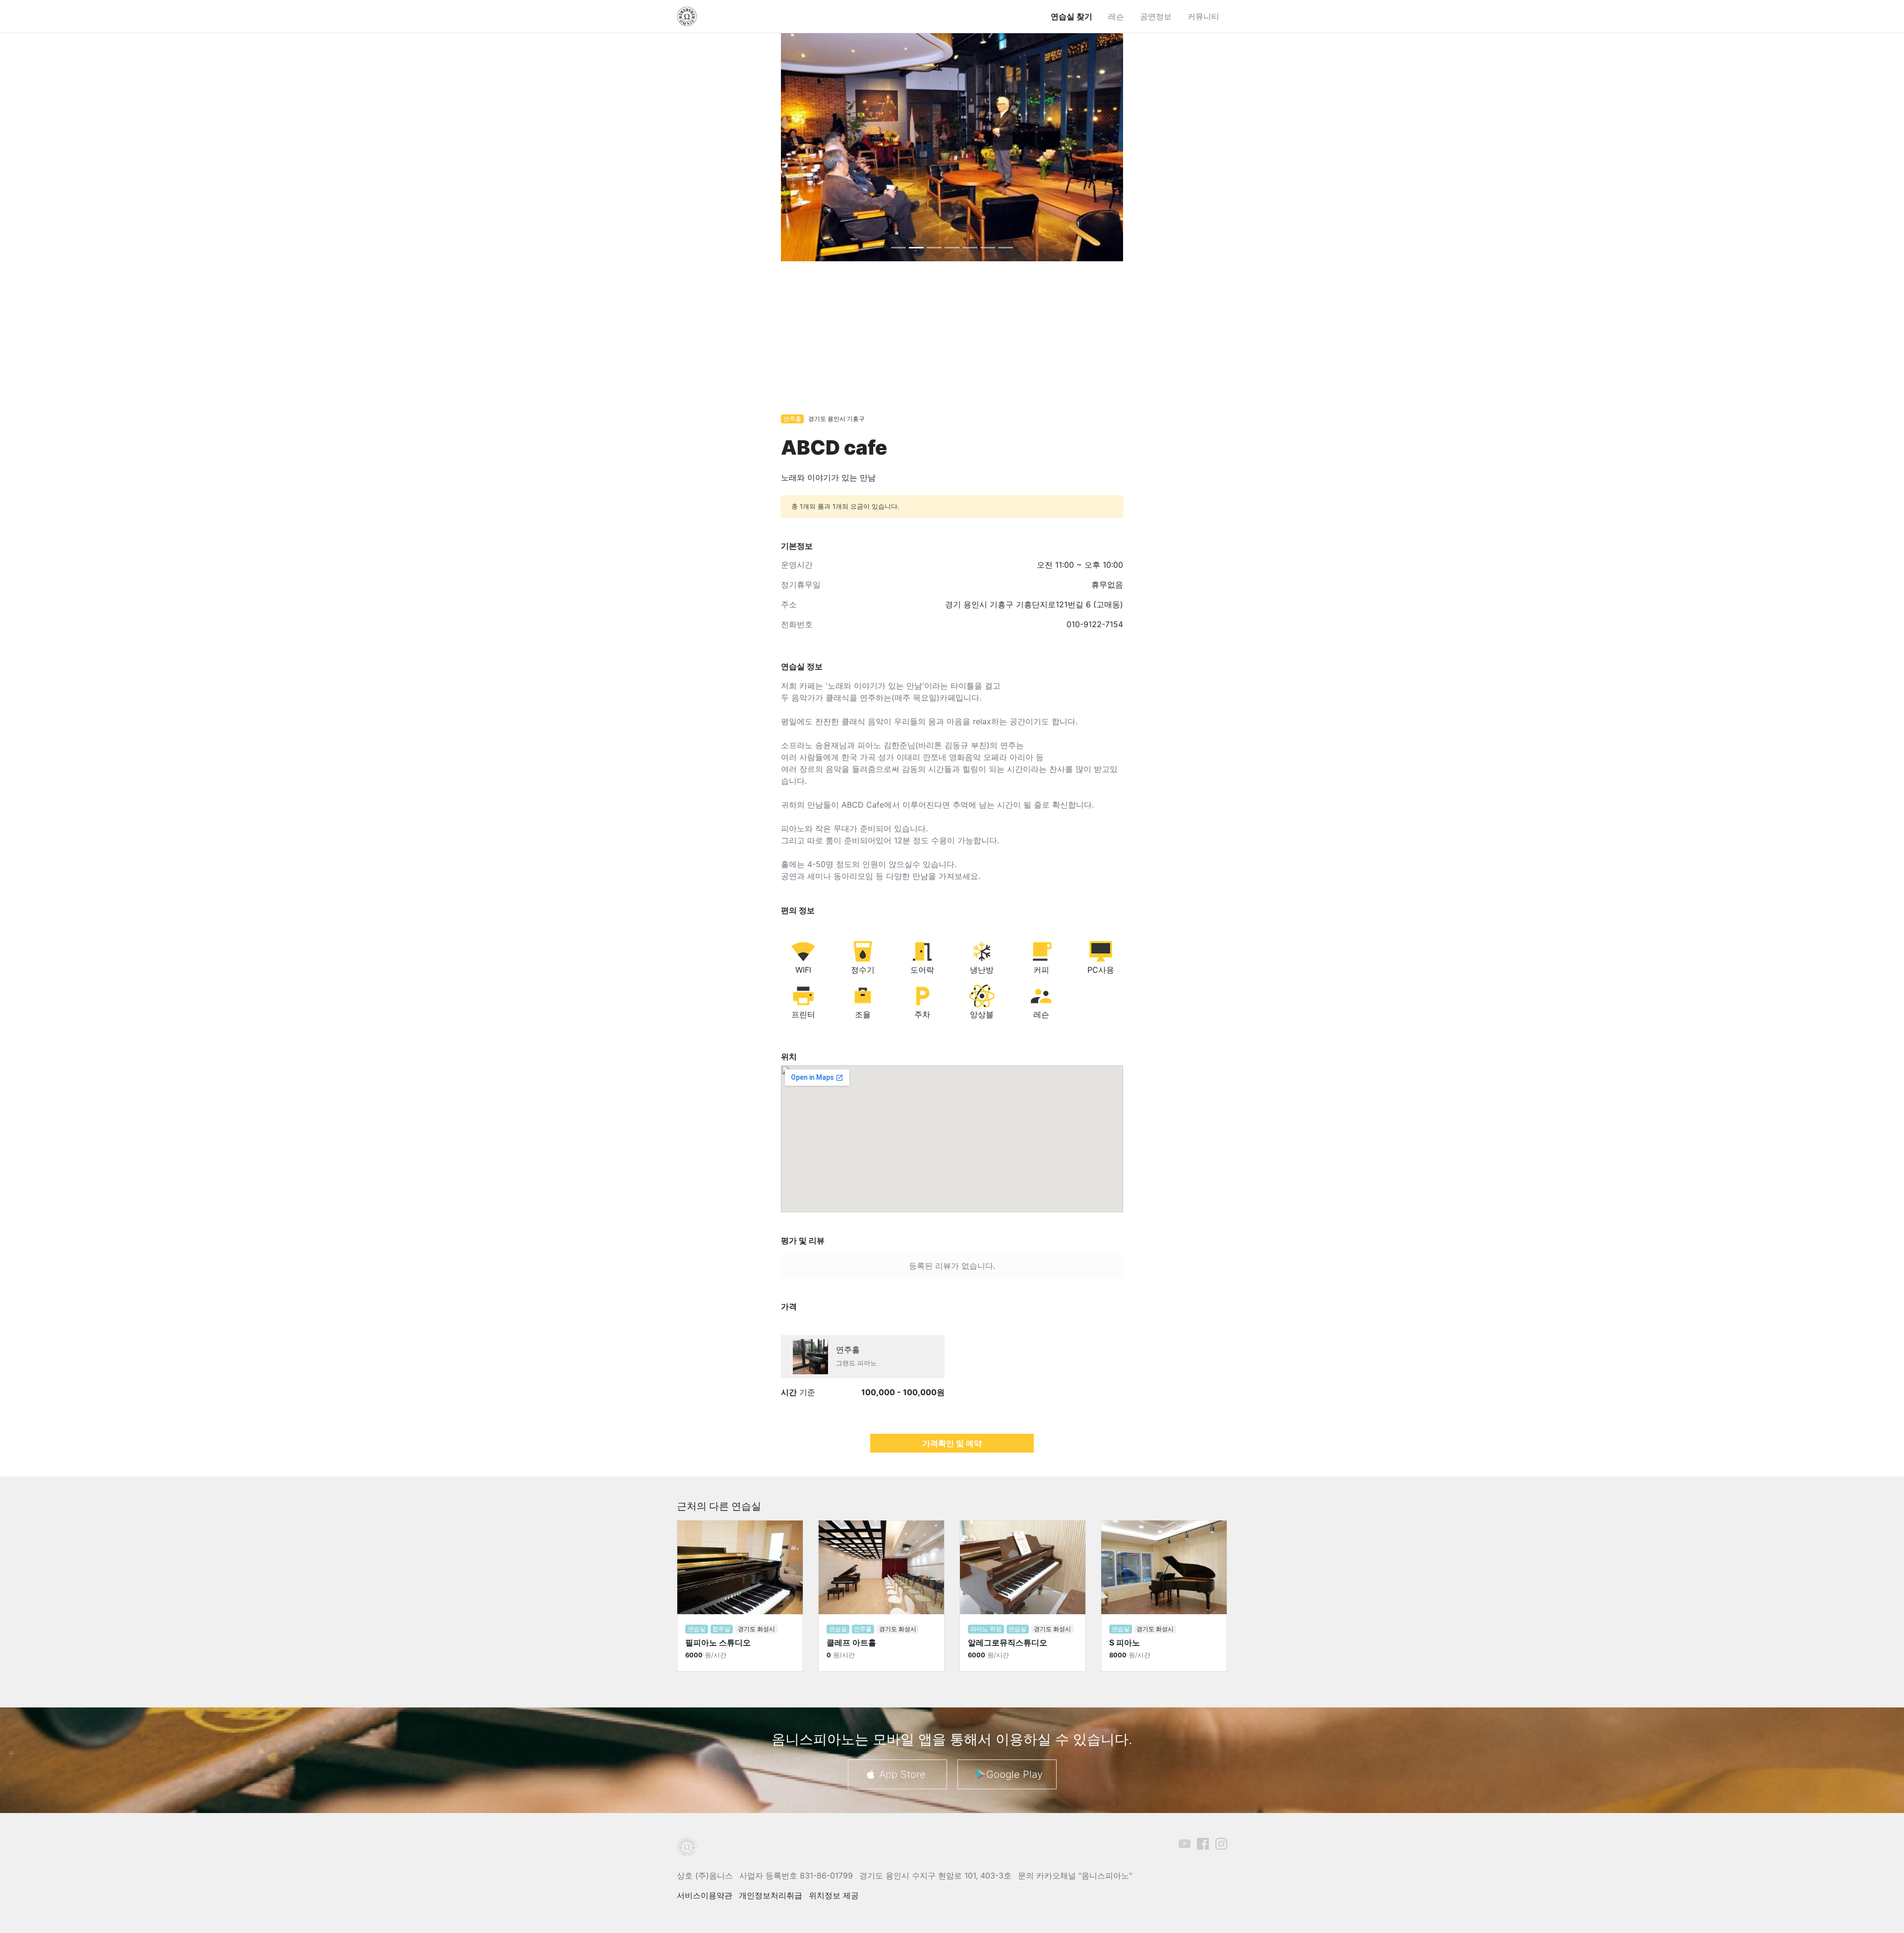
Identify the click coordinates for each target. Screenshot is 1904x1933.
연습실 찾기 (1071, 16)
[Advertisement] (952, 343)
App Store (902, 1774)
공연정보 (1156, 16)
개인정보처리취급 (771, 1895)
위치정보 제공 (834, 1895)
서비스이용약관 (705, 1895)
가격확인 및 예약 (952, 1443)
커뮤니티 (1203, 16)
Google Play (1014, 1774)
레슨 (1116, 16)
